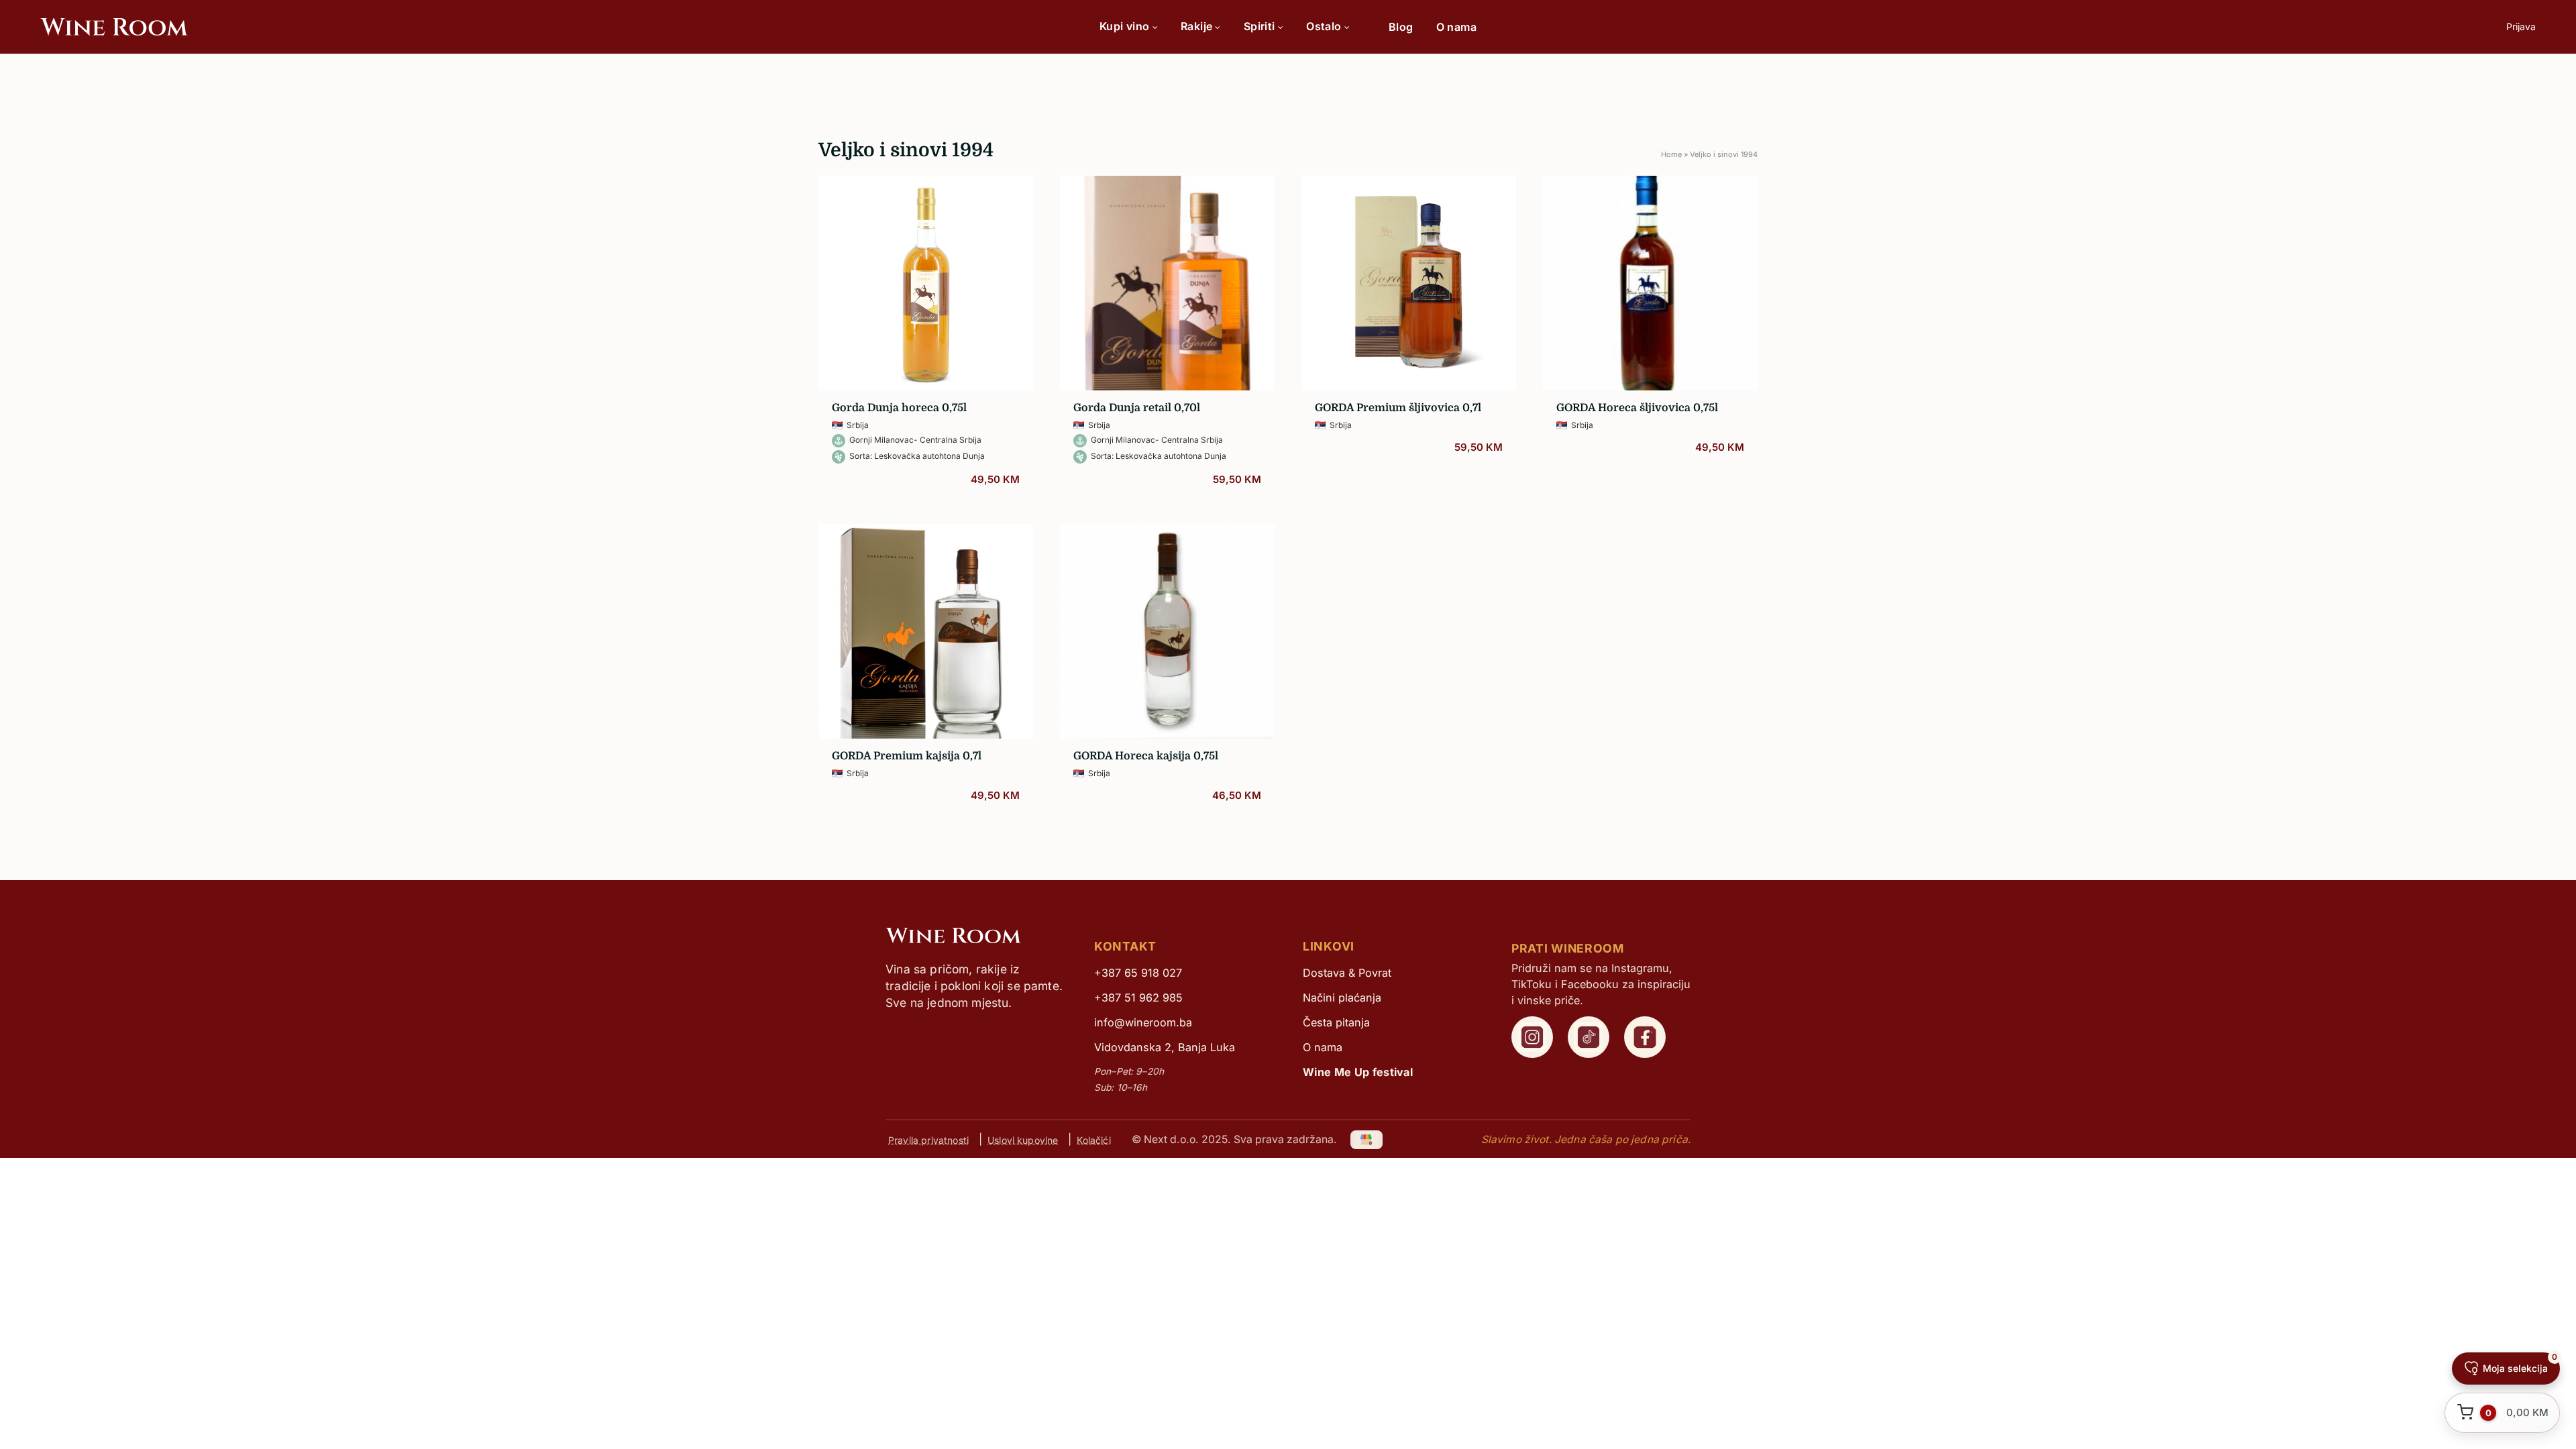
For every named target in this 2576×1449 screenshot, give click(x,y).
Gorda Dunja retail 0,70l (1137, 408)
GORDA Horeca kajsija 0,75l (1146, 756)
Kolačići (1093, 1139)
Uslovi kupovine (1023, 1139)
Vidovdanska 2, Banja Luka (1165, 1047)
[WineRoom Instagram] (1532, 1037)
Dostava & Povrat (1347, 973)
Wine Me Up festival (1358, 1072)
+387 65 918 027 (1138, 973)
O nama (1456, 27)
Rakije (1196, 26)
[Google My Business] (1367, 1139)
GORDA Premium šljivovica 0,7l (1398, 408)
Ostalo (1324, 26)
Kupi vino (1125, 26)
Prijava (2521, 26)
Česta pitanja (1336, 1022)
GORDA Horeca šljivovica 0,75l (1637, 408)
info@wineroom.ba (1143, 1022)
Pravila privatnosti (928, 1139)
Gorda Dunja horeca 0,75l (899, 408)
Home (1671, 154)
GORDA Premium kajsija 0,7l (907, 756)
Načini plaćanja (1342, 998)
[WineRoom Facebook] (1645, 1037)
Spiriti (1259, 26)
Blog (1401, 27)
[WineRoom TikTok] (1589, 1037)
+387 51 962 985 (1138, 998)
